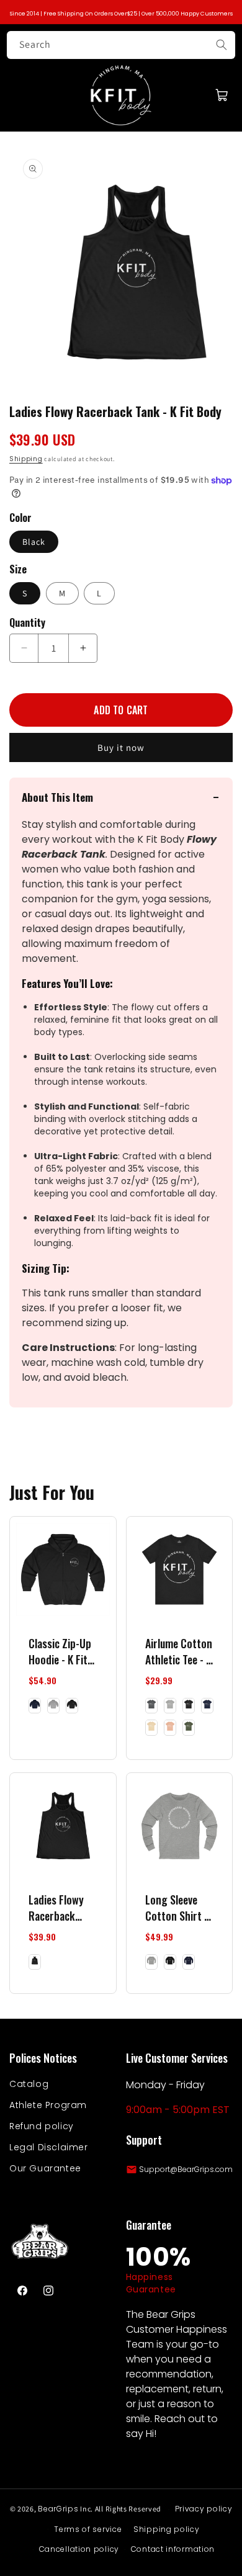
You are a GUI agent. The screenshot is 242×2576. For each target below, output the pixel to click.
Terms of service (88, 2529)
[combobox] (121, 45)
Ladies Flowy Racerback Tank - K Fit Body (56, 1908)
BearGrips (58, 2509)
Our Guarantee (45, 2168)
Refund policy (42, 2126)
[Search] (222, 45)
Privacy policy (204, 2509)
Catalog (29, 2084)
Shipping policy (167, 2529)
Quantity (27, 622)
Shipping (26, 459)
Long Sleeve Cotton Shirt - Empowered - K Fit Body (178, 1908)
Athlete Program (48, 2105)
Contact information (173, 2549)
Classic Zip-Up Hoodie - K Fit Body (60, 1651)
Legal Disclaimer (49, 2147)
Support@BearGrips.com (186, 2169)
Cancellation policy (79, 2549)
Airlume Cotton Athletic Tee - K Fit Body (179, 1651)
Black (34, 542)
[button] (222, 95)
